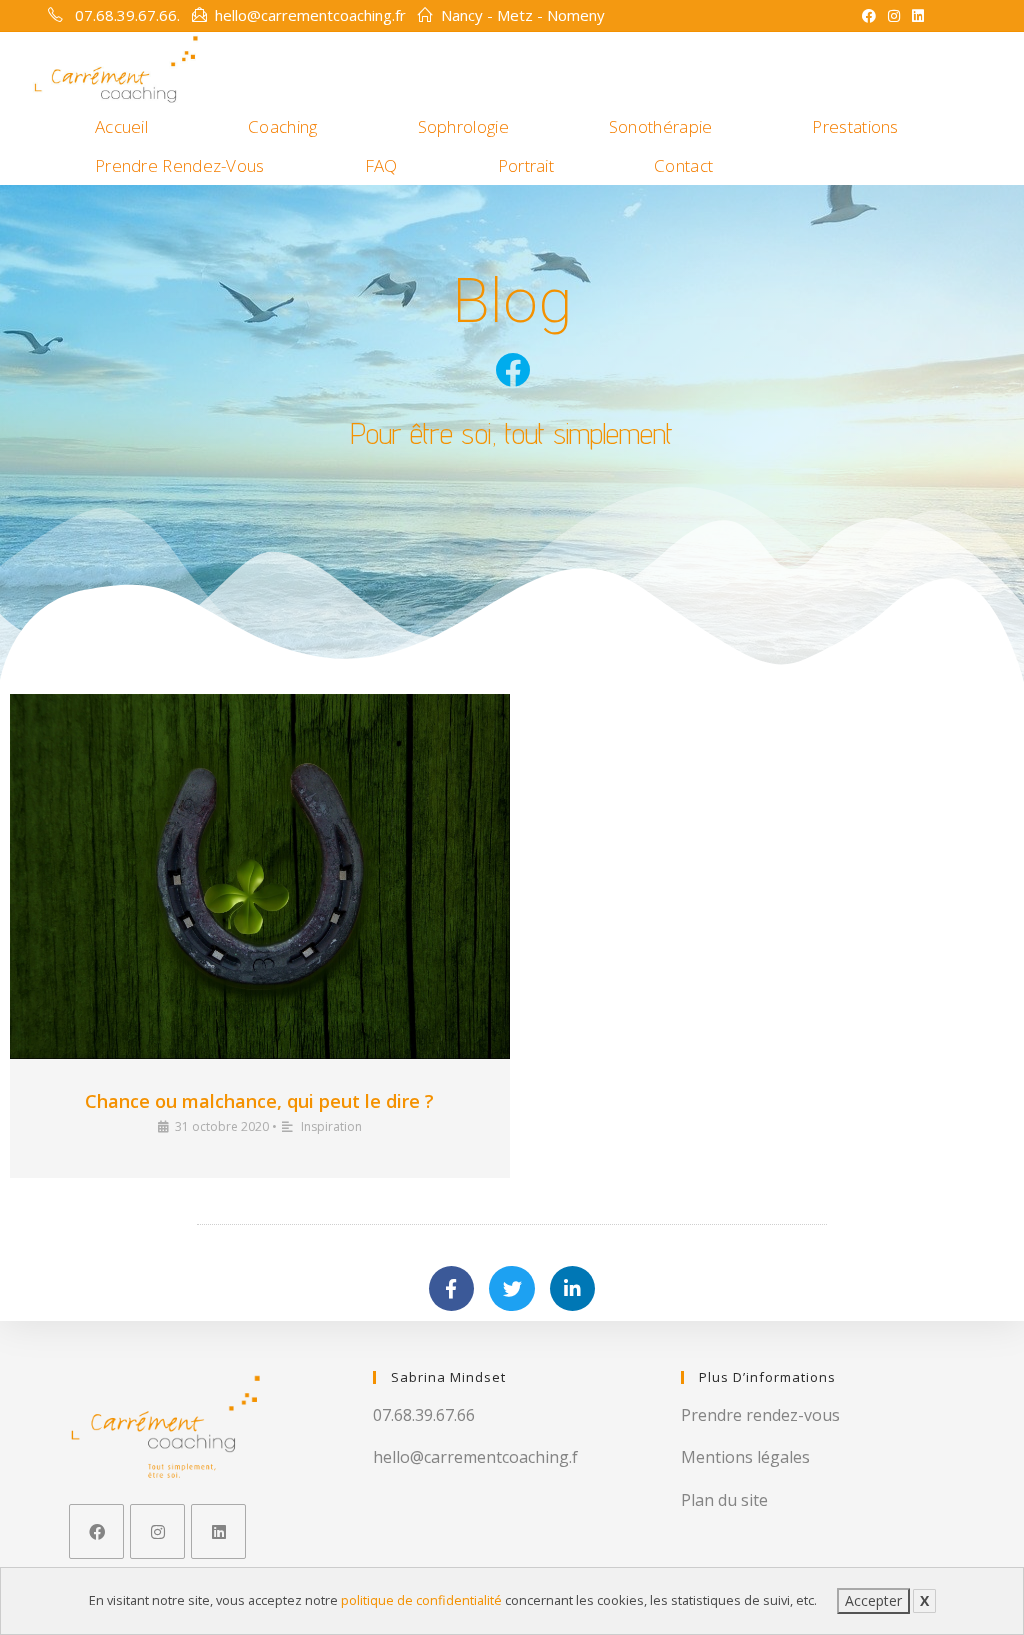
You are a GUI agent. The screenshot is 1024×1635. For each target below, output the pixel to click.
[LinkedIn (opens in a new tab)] (915, 16)
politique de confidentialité (421, 1600)
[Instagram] (157, 1531)
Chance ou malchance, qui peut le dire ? (259, 1101)
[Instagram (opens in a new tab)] (894, 16)
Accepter (873, 1600)
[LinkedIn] (218, 1531)
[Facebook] (96, 1531)
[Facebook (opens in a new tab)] (869, 16)
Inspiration (331, 1126)
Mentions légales (745, 1457)
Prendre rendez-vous (760, 1415)
